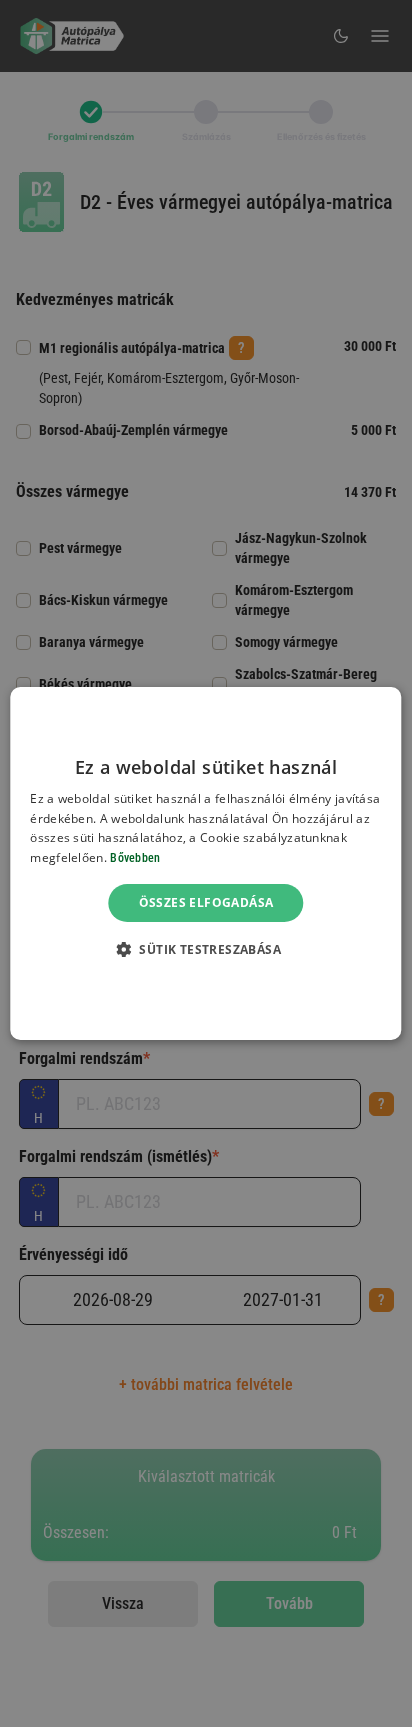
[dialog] (205, 864)
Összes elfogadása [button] (206, 902)
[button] (206, 949)
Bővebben (135, 858)
